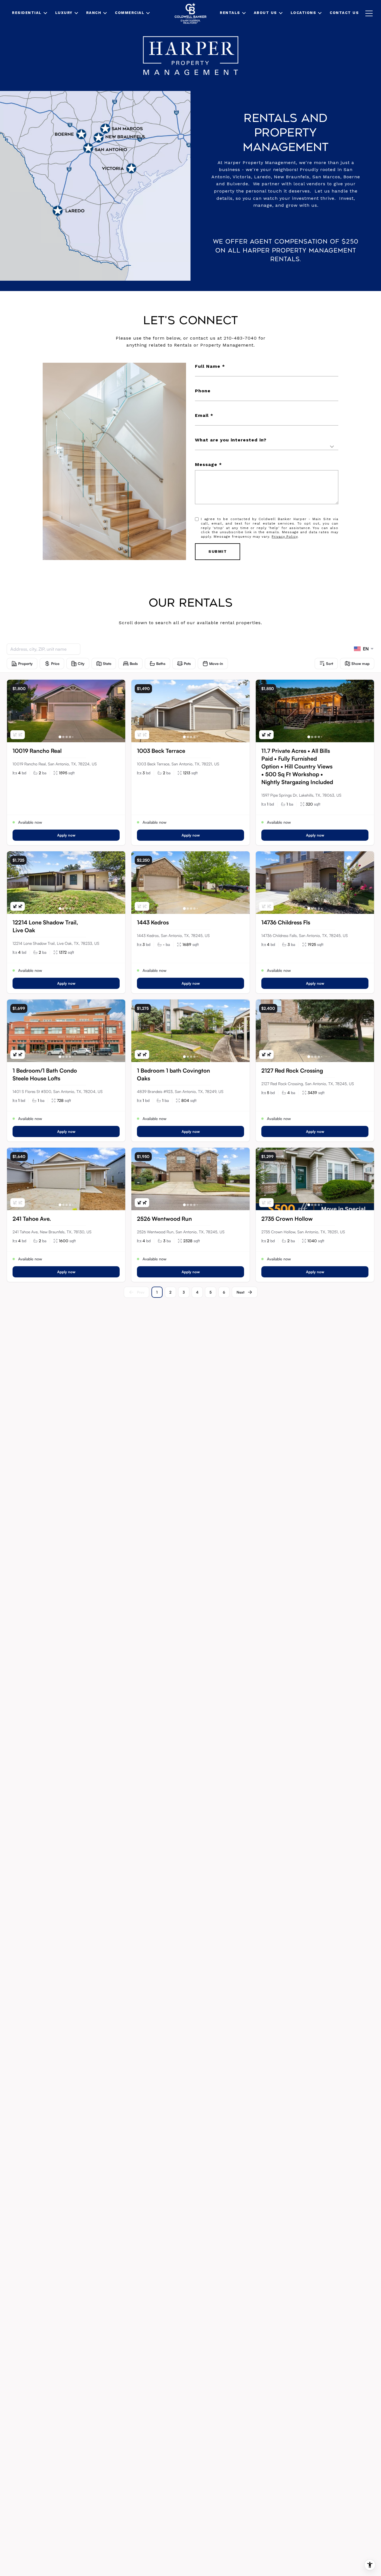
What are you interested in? (231, 440)
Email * (204, 415)
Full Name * (210, 366)
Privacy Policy (285, 537)
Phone (203, 391)
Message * (208, 464)
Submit (218, 551)
